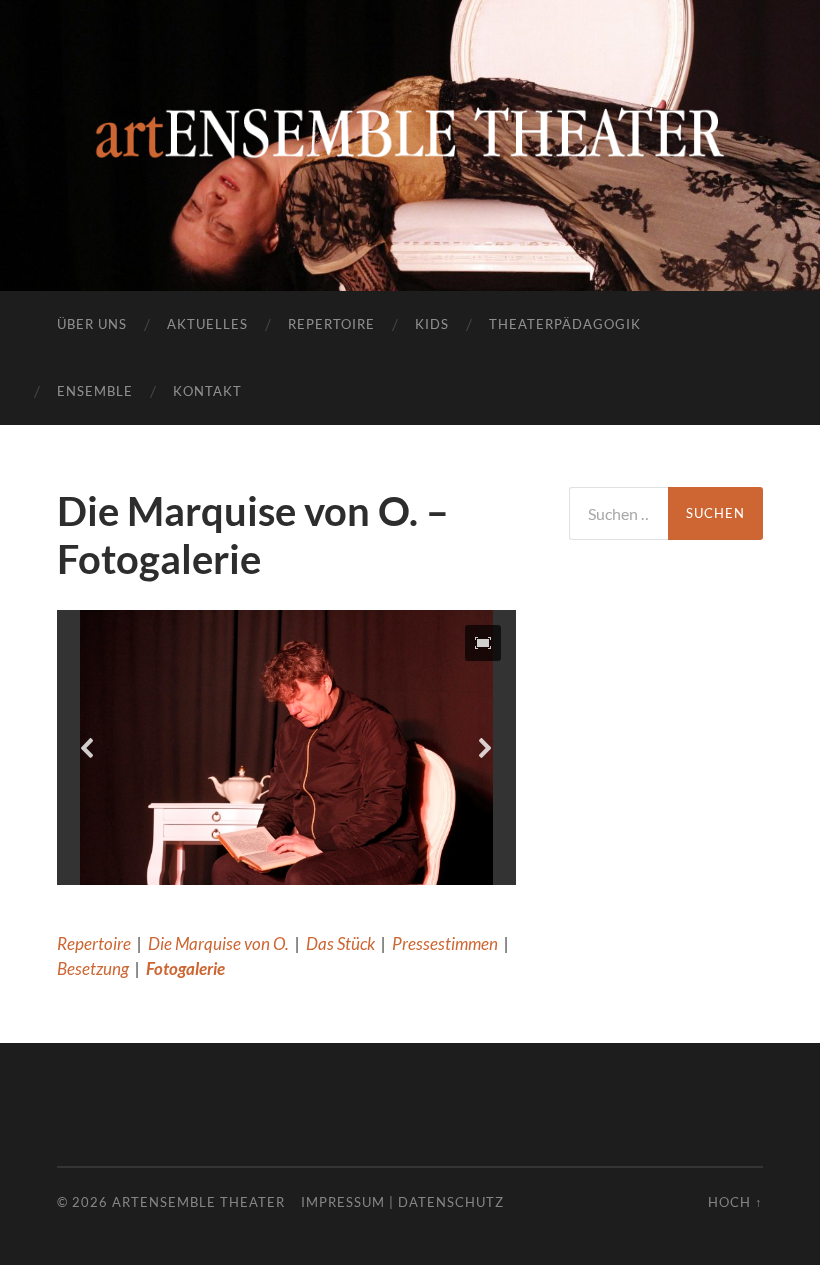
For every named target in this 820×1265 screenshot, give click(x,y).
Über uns (92, 324)
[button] (483, 643)
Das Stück (340, 943)
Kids (432, 324)
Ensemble (95, 391)
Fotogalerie (185, 968)
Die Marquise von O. (218, 943)
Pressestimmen (445, 943)
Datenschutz (451, 1202)
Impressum (343, 1202)
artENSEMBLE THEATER (198, 1202)
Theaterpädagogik (565, 324)
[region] (286, 747)
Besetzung (93, 968)
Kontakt (207, 391)
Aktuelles (207, 324)
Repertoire (331, 324)
